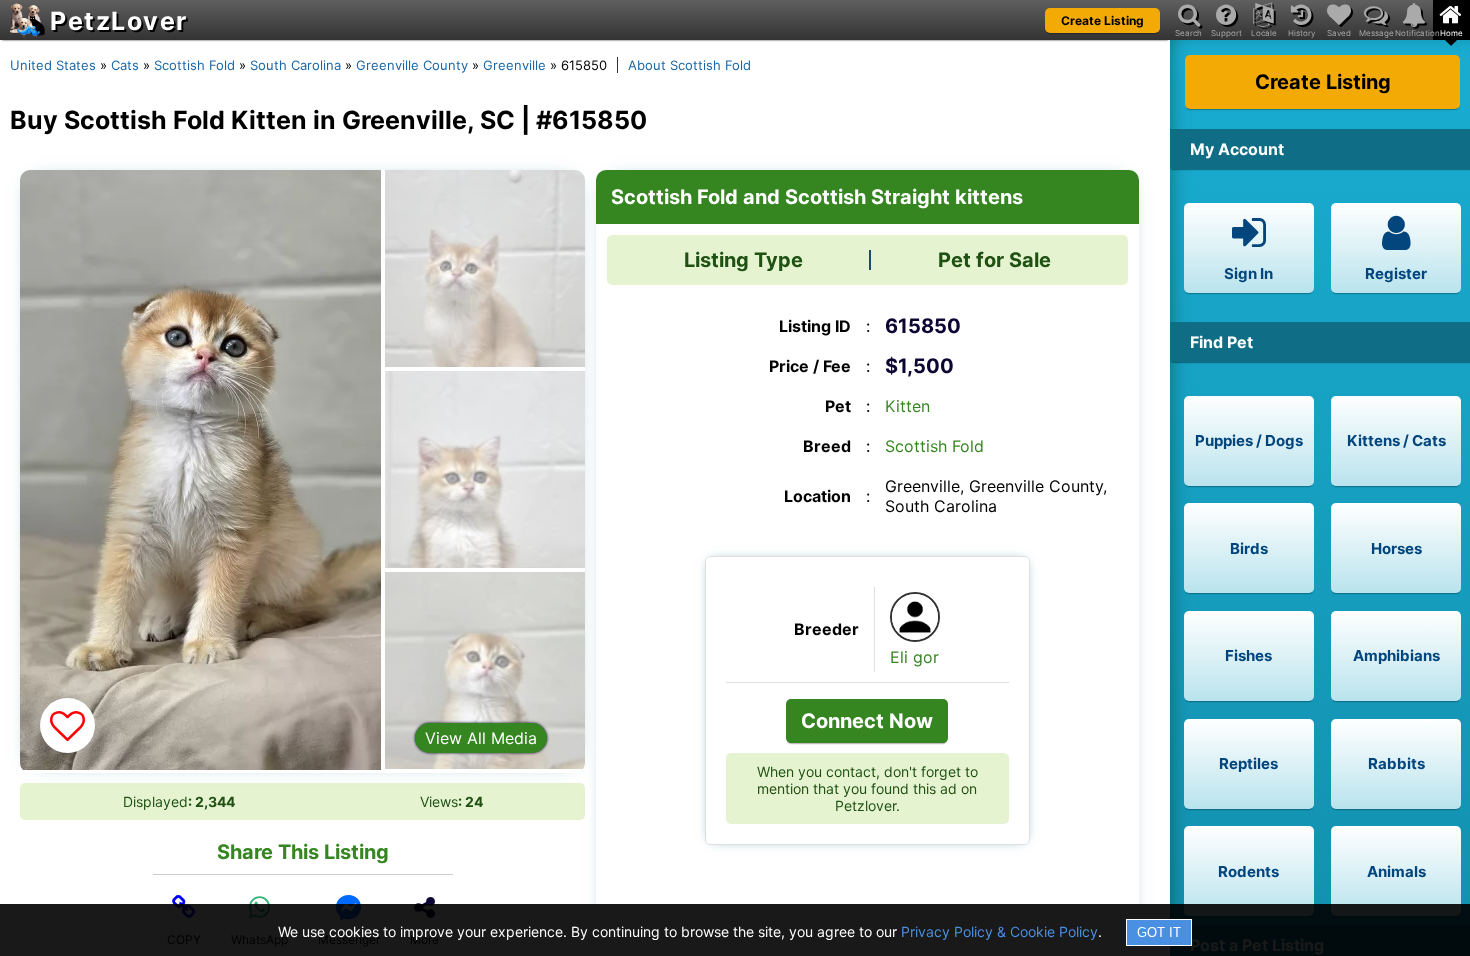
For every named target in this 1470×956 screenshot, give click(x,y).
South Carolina (295, 65)
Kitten (907, 406)
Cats (125, 65)
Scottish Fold (194, 65)
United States (53, 65)
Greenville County (412, 65)
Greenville (514, 65)
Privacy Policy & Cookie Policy (999, 931)
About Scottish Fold (689, 65)
